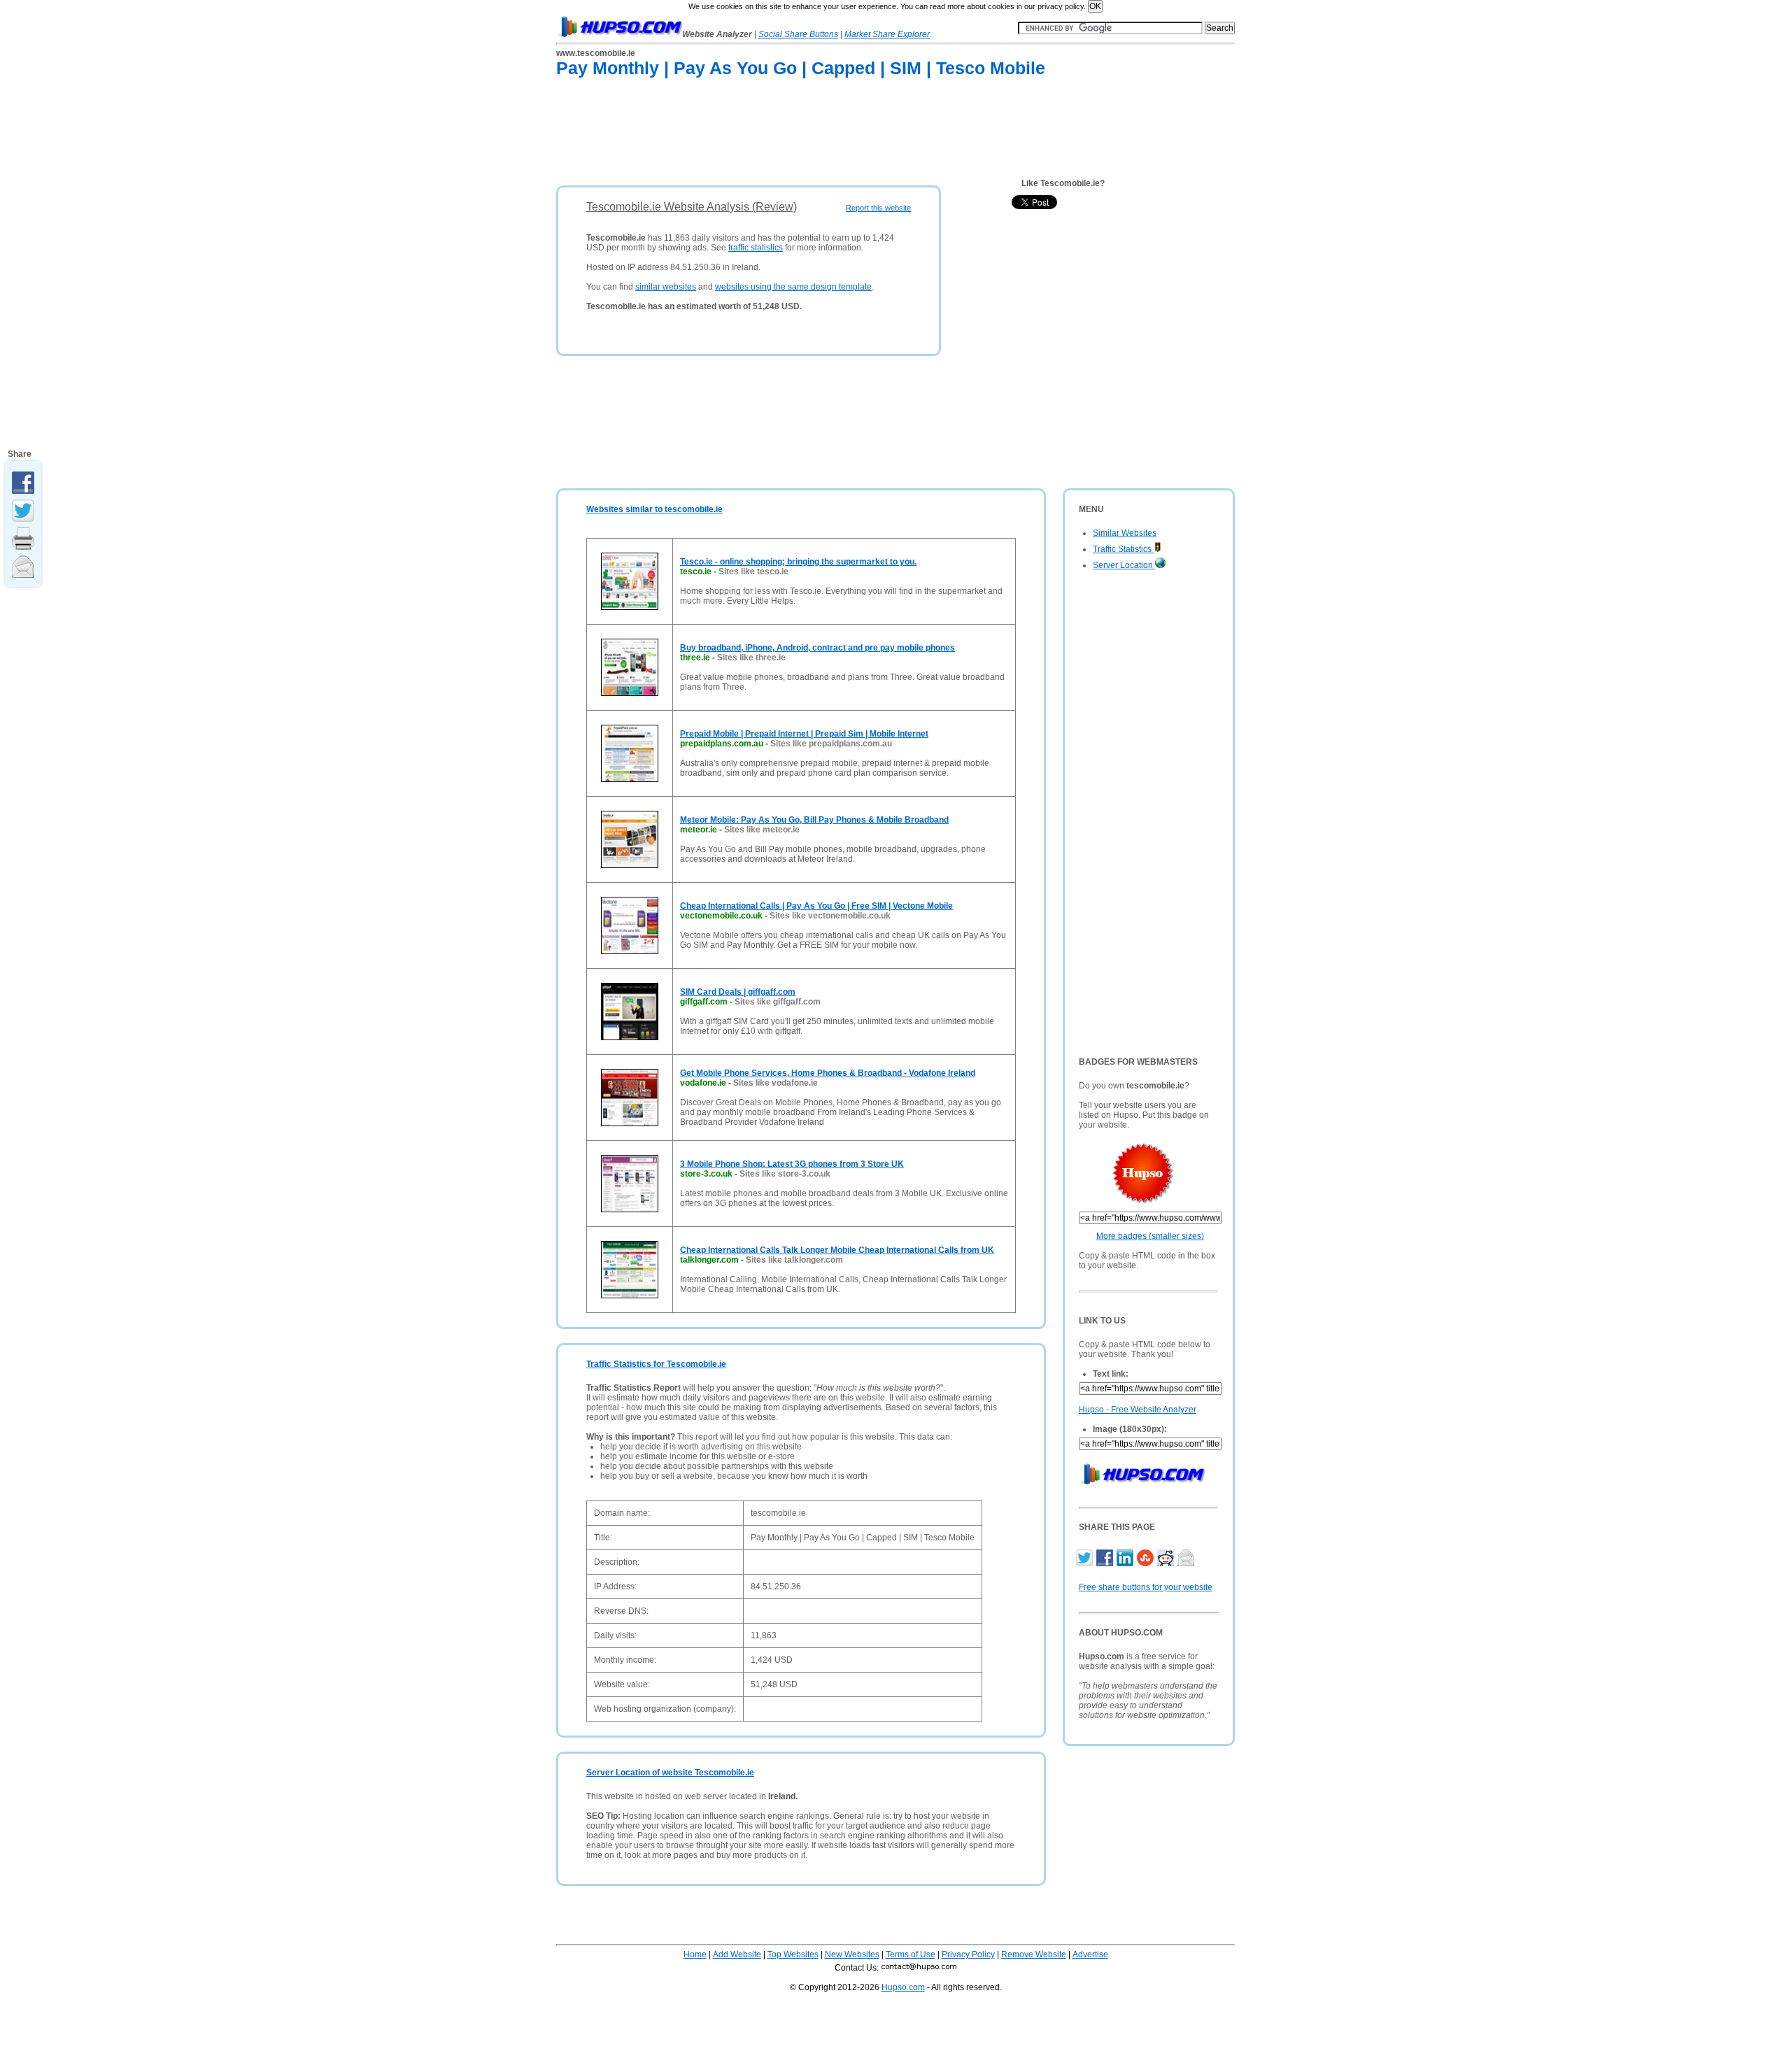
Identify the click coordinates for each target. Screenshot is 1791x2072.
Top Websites (793, 1954)
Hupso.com (903, 1987)
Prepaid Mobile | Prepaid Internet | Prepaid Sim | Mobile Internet (804, 734)
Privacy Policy (968, 1954)
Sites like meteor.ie (762, 830)
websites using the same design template (793, 287)
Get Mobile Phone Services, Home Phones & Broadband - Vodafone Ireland (828, 1073)
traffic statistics (756, 248)
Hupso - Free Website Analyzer (1138, 1410)
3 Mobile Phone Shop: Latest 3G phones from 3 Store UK (792, 1164)
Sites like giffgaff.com (778, 1002)
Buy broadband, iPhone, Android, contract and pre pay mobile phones (817, 648)
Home (695, 1954)
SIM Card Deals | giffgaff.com (738, 992)
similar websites (666, 287)
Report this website (878, 208)
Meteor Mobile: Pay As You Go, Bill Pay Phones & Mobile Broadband (814, 820)
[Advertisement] (811, 134)
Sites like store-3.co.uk (785, 1174)
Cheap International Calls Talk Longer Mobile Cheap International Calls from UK (837, 1250)
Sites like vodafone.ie (776, 1083)
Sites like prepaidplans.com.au (831, 744)
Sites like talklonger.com (794, 1260)
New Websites (852, 1954)
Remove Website (1034, 1954)
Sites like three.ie (751, 658)
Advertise (1090, 1954)
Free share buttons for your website (1146, 1587)
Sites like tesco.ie (753, 572)
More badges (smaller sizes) (1150, 1236)
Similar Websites (1125, 533)
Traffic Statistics (1123, 549)
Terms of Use (911, 1954)
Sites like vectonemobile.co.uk (830, 916)
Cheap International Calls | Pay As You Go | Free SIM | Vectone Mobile (816, 906)
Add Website (737, 1954)
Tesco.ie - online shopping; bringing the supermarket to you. (798, 562)
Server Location (1124, 565)
